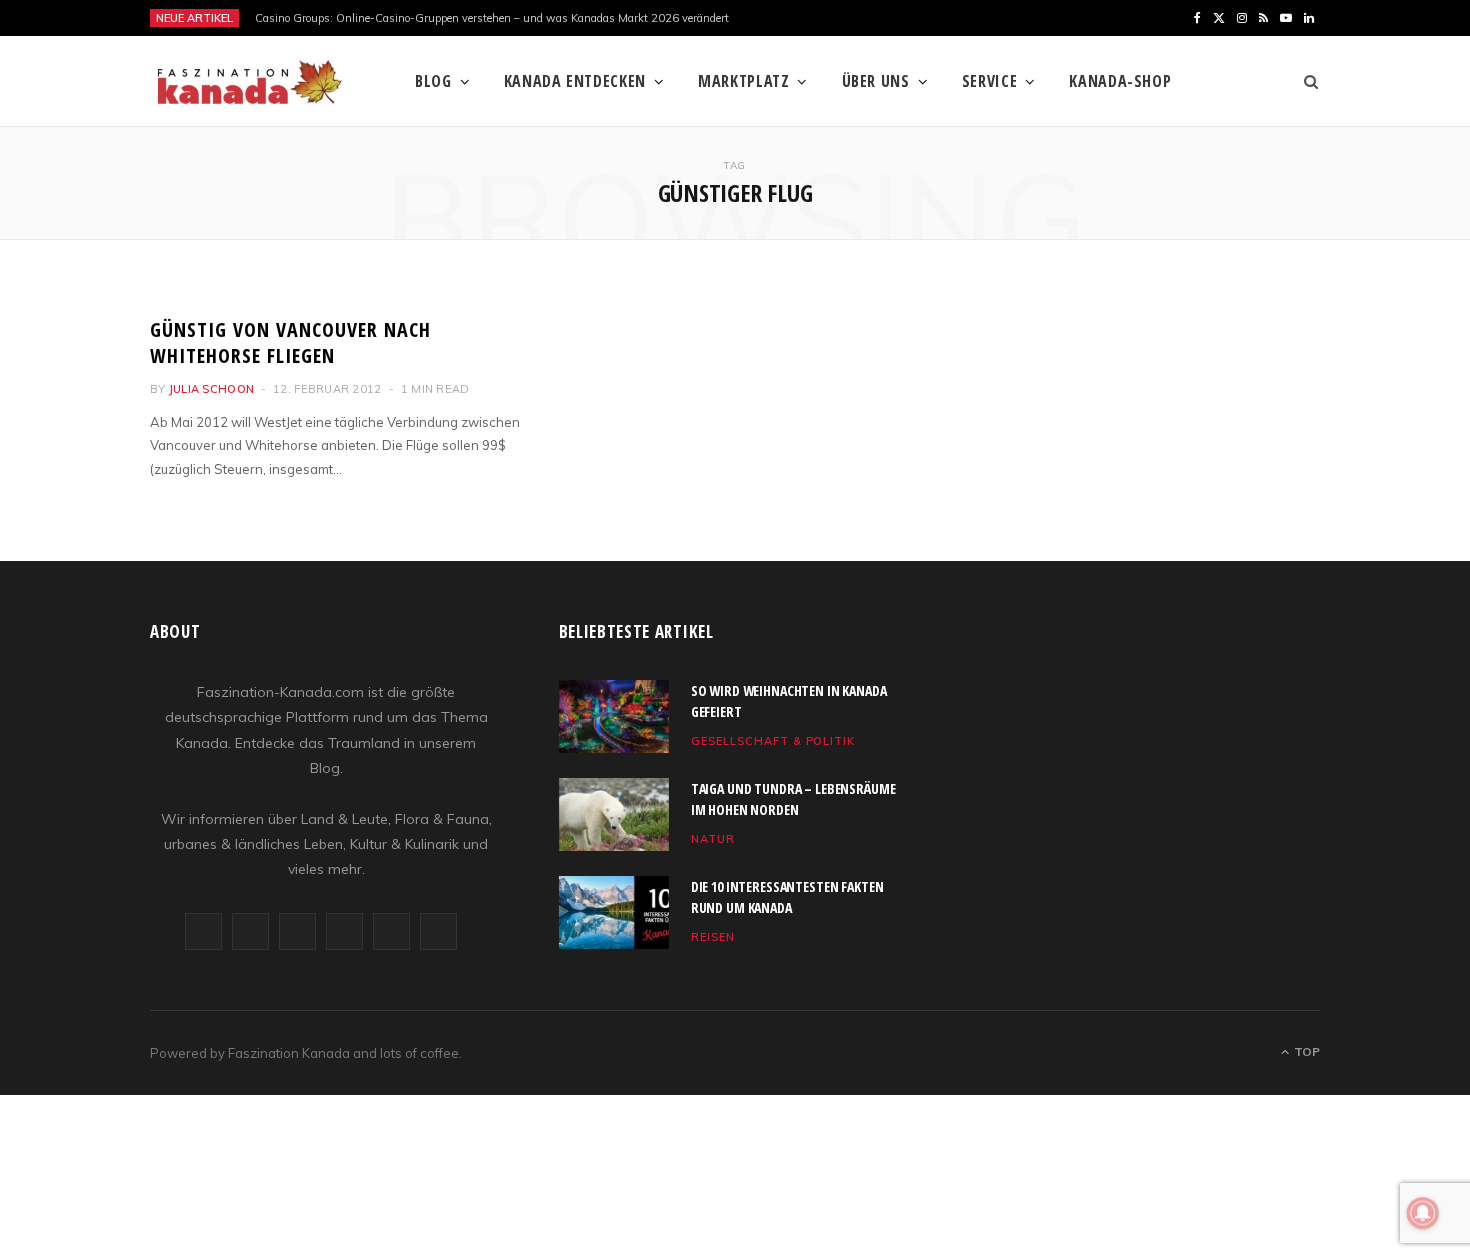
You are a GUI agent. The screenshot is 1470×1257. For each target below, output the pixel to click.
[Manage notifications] (1423, 1213)
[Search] (1304, 81)
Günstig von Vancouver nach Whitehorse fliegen (290, 342)
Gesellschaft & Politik (773, 741)
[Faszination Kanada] (250, 82)
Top (1305, 1051)
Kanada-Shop (1120, 81)
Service (989, 81)
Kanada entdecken (575, 81)
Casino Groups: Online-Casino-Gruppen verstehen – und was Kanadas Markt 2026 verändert (492, 18)
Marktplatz (743, 81)
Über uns (876, 81)
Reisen (713, 937)
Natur (713, 839)
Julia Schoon (211, 389)
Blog (433, 81)
